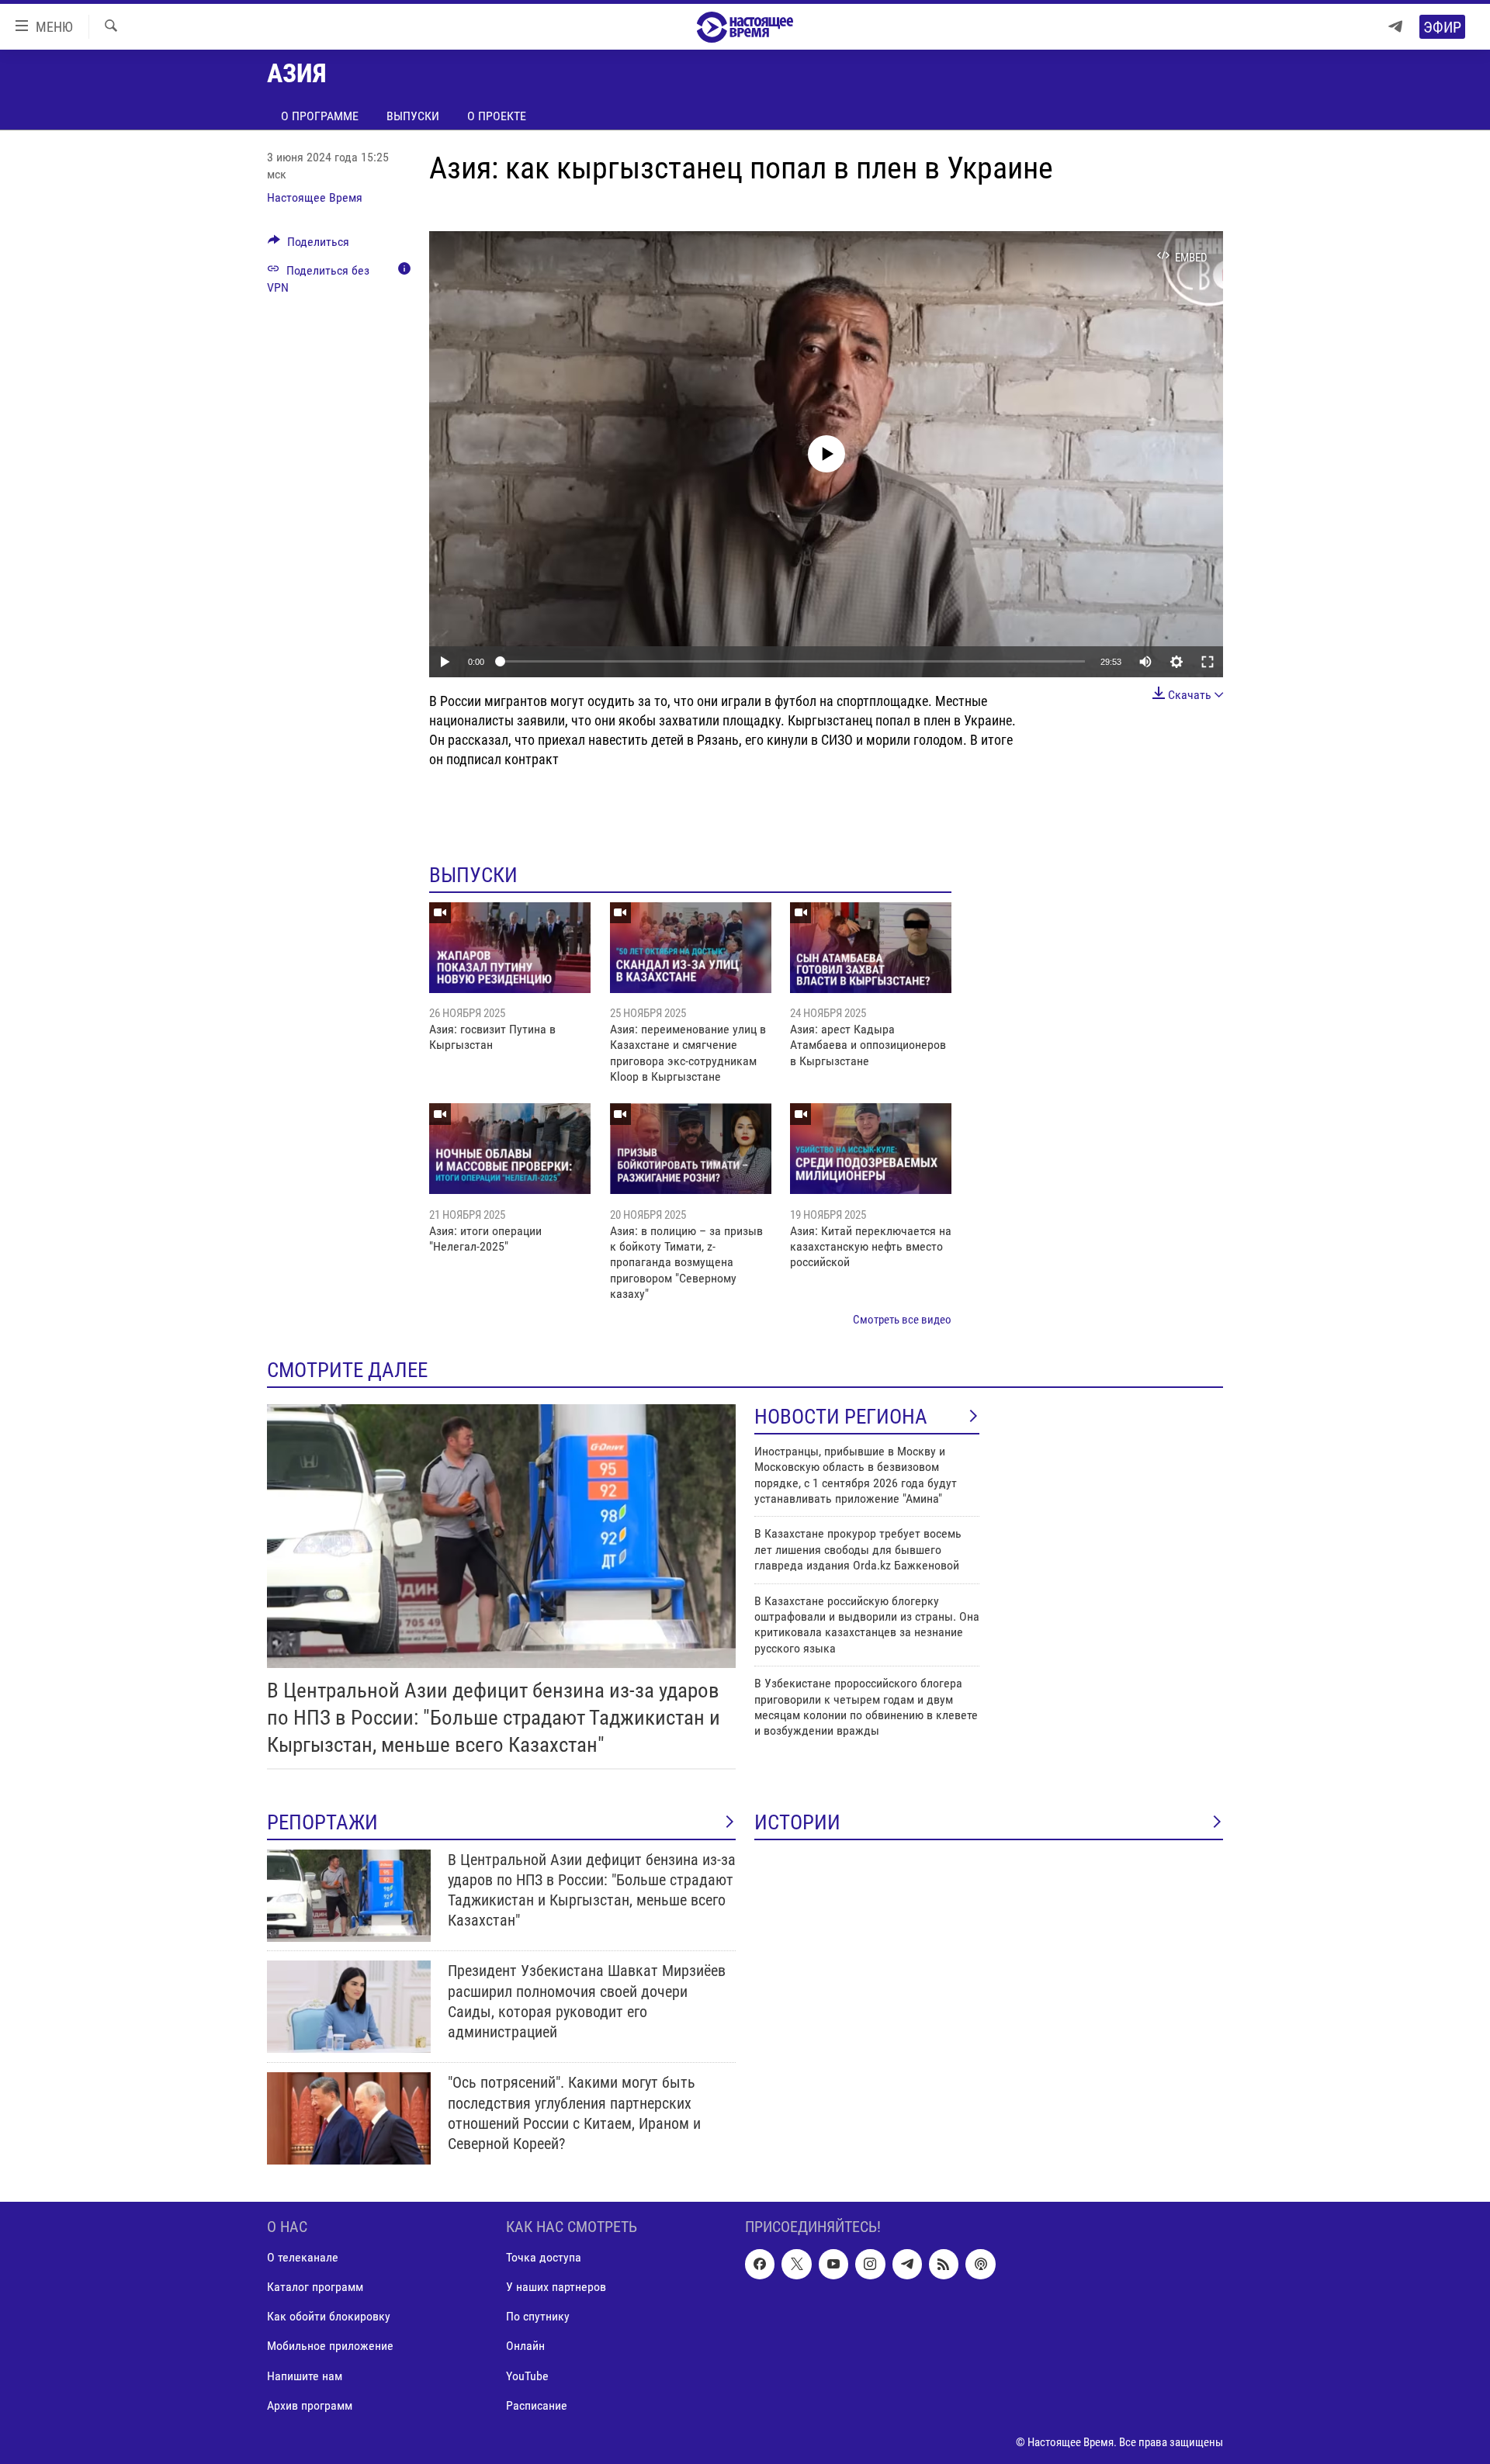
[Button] (308, 246)
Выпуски (413, 116)
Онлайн (525, 2346)
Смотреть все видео (902, 1320)
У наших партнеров (556, 2288)
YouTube (527, 2376)
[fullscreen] (1208, 662)
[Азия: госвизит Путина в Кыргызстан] (510, 948)
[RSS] (944, 2265)
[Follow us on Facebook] (760, 2265)
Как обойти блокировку (329, 2317)
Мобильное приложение (330, 2346)
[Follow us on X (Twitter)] (796, 2265)
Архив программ (310, 2405)
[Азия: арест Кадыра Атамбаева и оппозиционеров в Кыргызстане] (871, 948)
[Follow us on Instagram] (870, 2265)
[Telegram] (1395, 27)
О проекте (497, 116)
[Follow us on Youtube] (833, 2265)
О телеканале (303, 2258)
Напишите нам (305, 2376)
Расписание (537, 2405)
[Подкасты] (980, 2265)
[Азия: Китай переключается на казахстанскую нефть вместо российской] (871, 1149)
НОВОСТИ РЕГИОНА (841, 1417)
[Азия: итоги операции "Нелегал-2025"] (510, 1149)
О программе (320, 116)
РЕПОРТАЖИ (322, 1822)
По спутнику (538, 2317)
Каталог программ (315, 2288)
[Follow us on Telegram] (907, 2265)
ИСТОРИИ (797, 1822)
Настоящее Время (315, 197)
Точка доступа (544, 2258)
